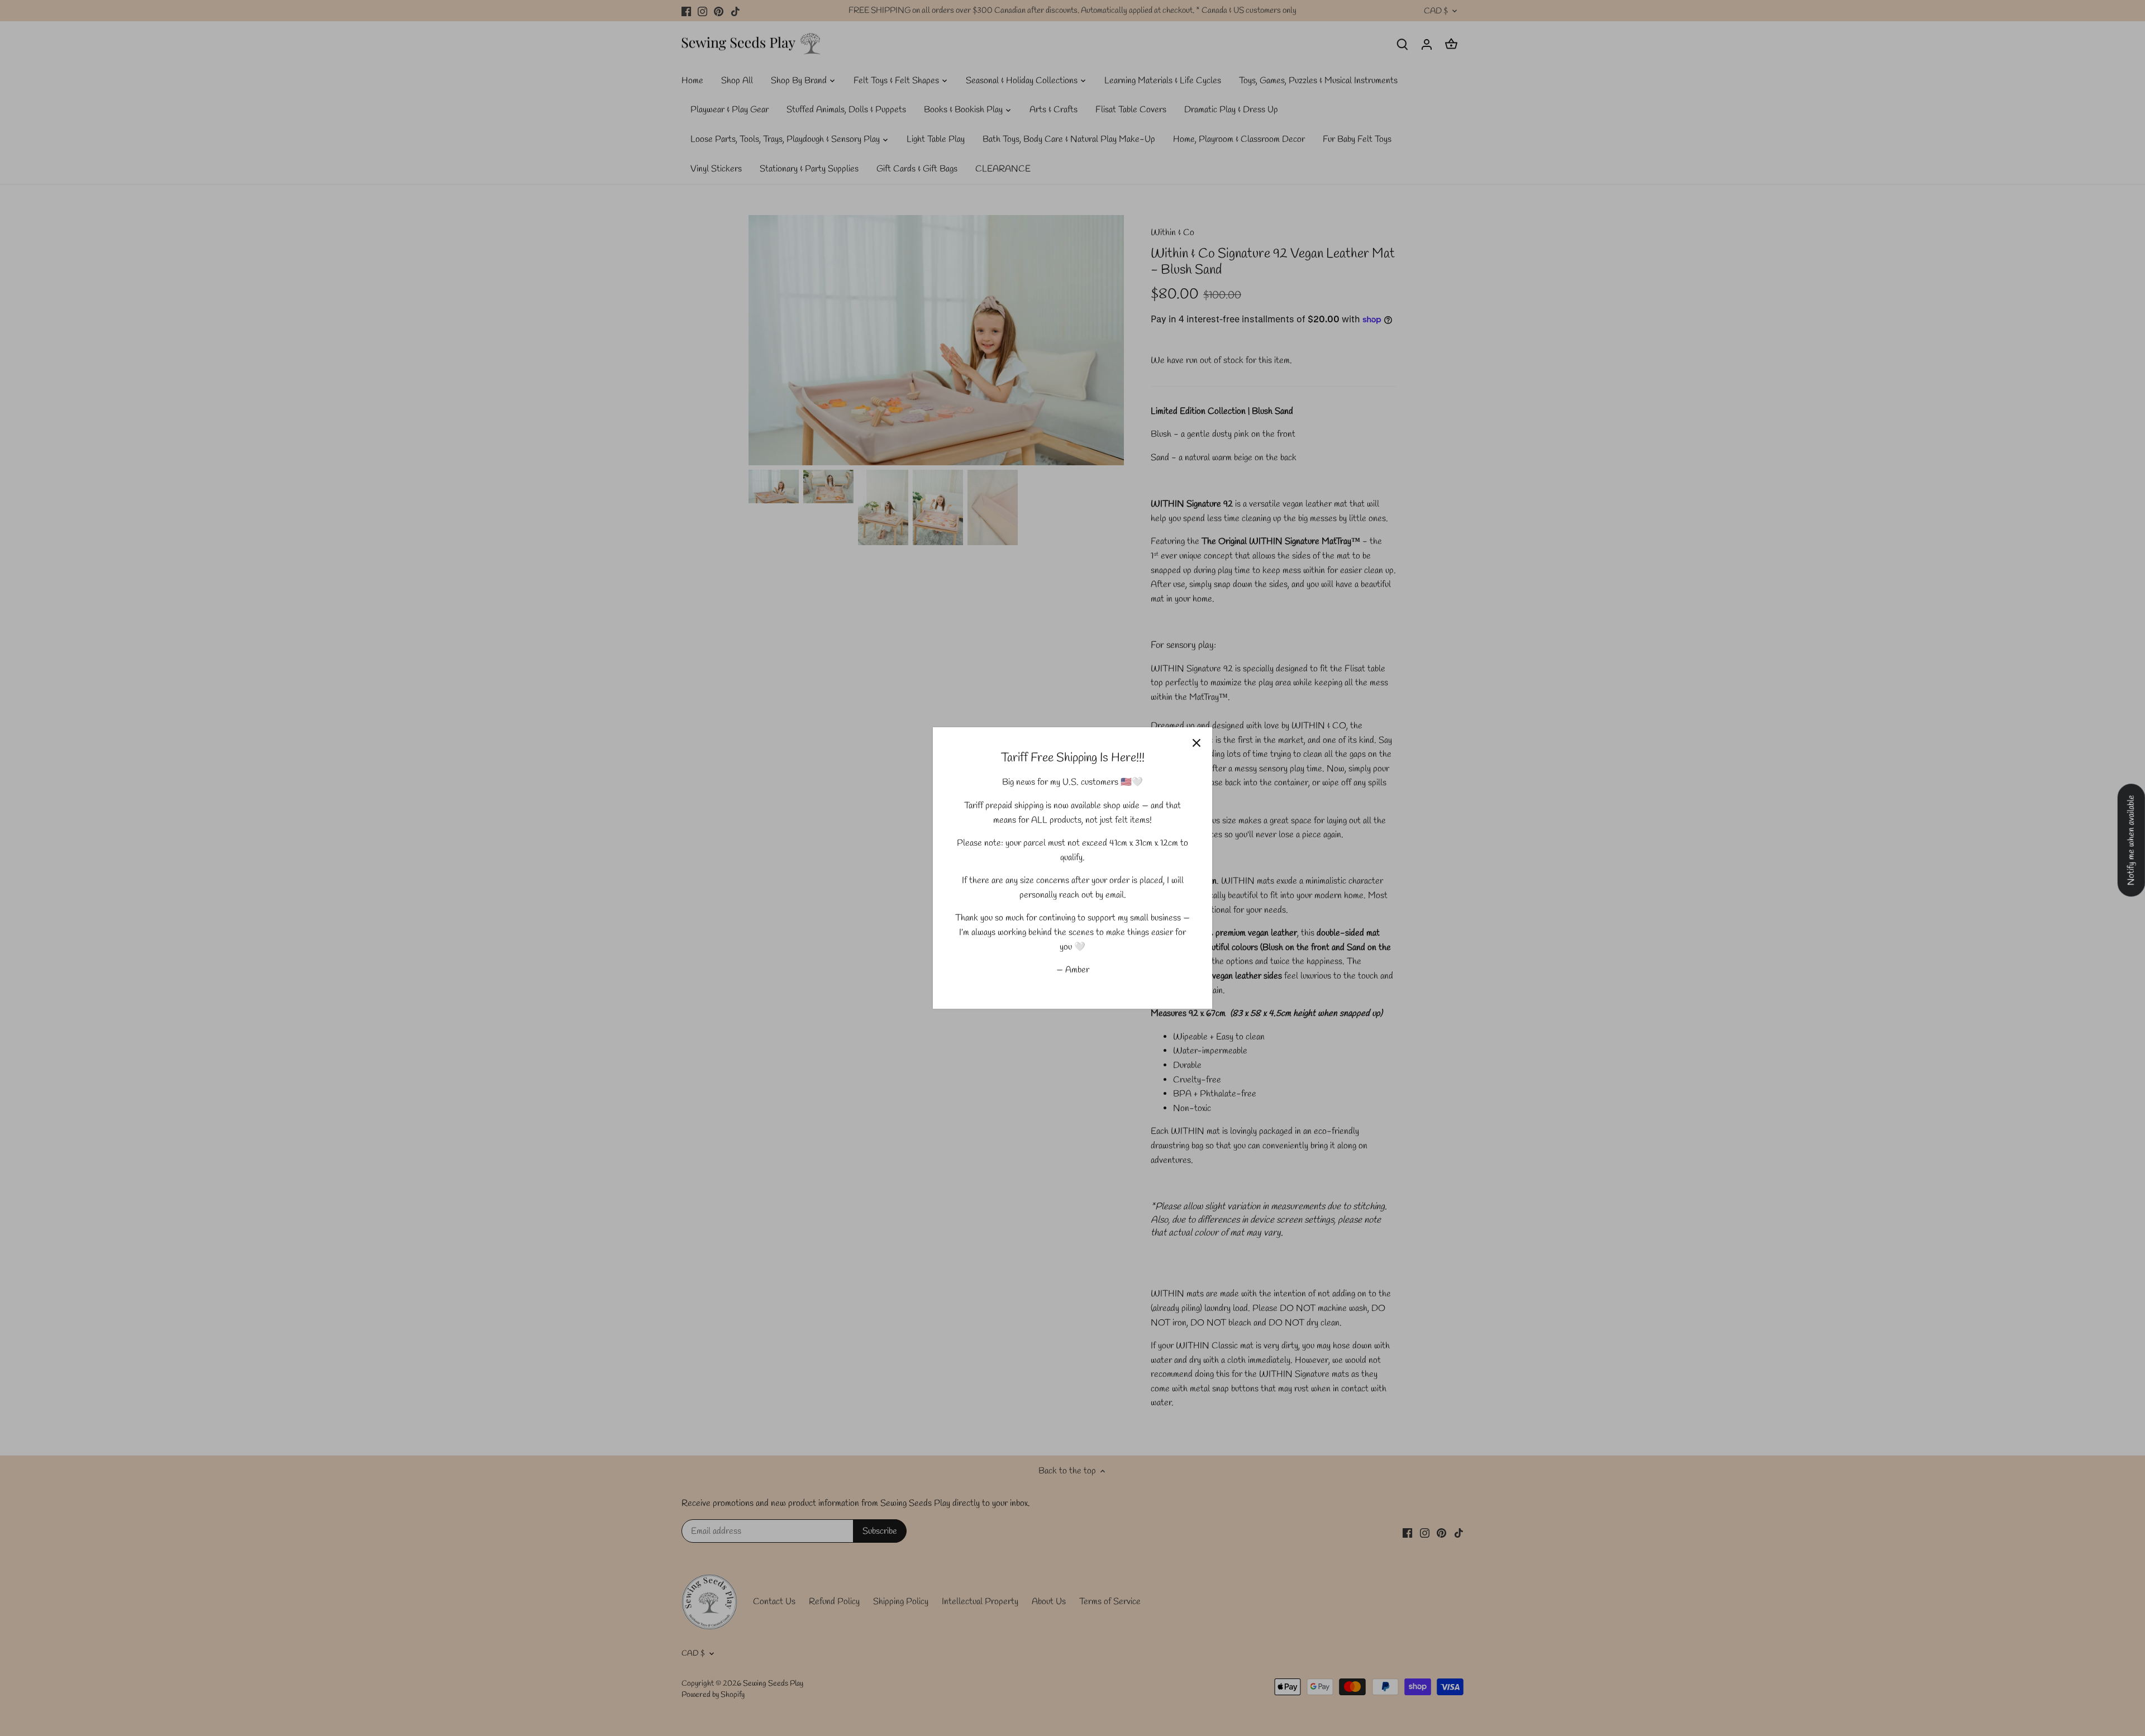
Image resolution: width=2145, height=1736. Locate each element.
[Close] (1197, 743)
